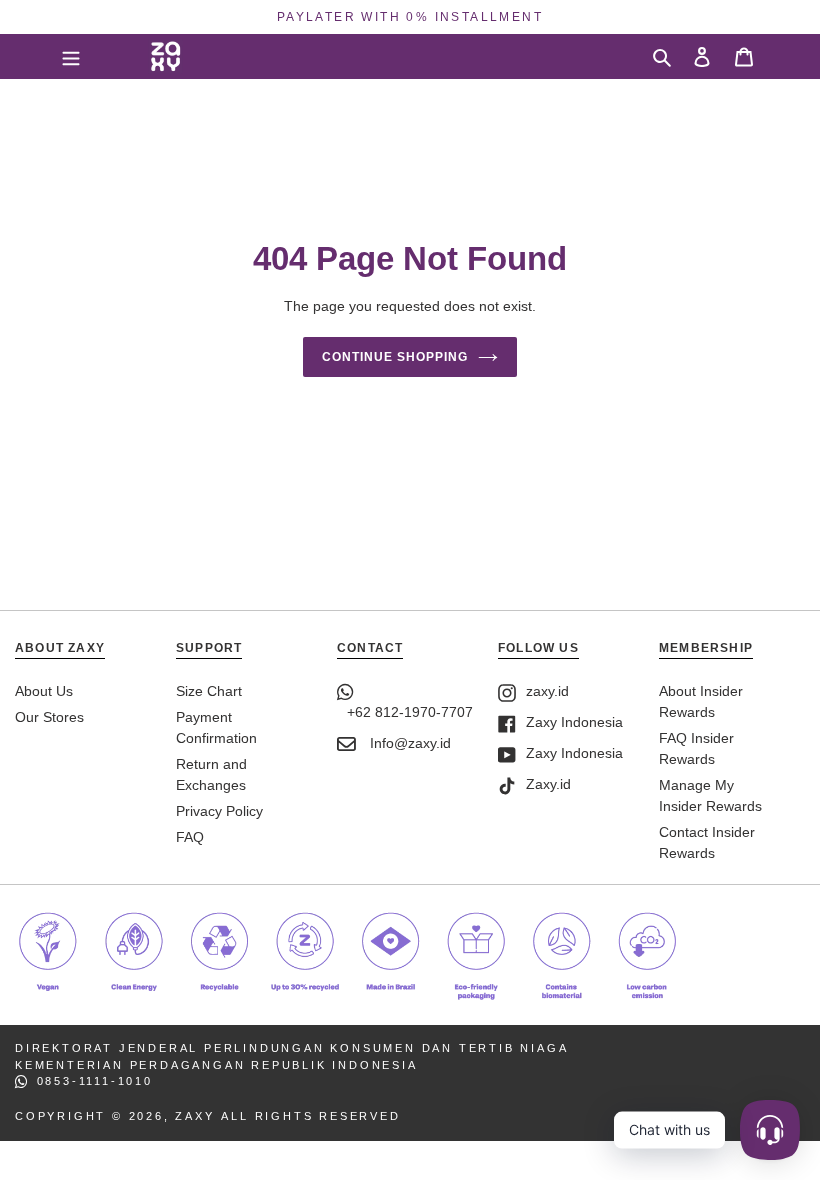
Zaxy (194, 1116)
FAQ (190, 837)
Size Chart (209, 691)
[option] (410, 17)
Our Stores (49, 717)
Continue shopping (394, 357)
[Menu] (71, 56)
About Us (44, 691)
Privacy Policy (219, 811)
